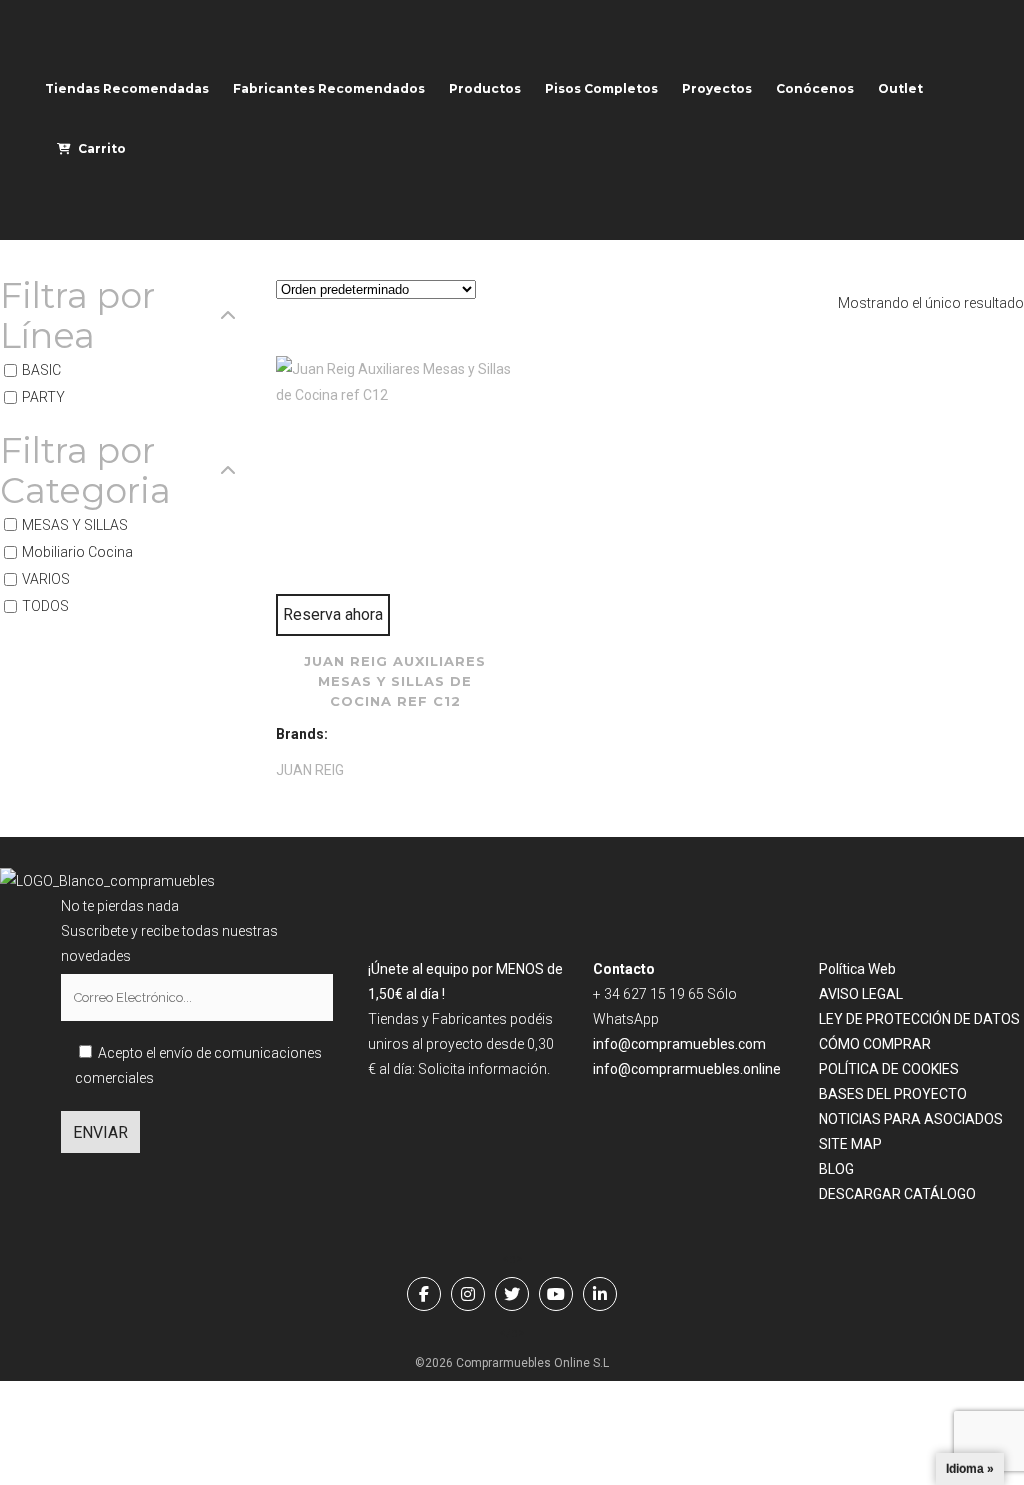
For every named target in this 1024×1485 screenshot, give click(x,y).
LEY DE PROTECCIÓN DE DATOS (919, 1019)
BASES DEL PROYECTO (893, 1094)
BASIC (41, 370)
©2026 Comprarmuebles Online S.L (512, 1363)
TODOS (45, 607)
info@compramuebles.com (679, 1044)
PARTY (43, 398)
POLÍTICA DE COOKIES (889, 1069)
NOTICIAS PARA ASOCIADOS (911, 1119)
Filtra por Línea (77, 316)
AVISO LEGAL (861, 994)
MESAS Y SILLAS (75, 525)
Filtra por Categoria (85, 471)
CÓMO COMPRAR (875, 1044)
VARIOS (46, 579)
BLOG (836, 1169)
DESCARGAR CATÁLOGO (897, 1194)
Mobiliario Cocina (77, 552)
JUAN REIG (310, 770)
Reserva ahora (333, 614)
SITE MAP (850, 1144)
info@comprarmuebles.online (687, 1069)
